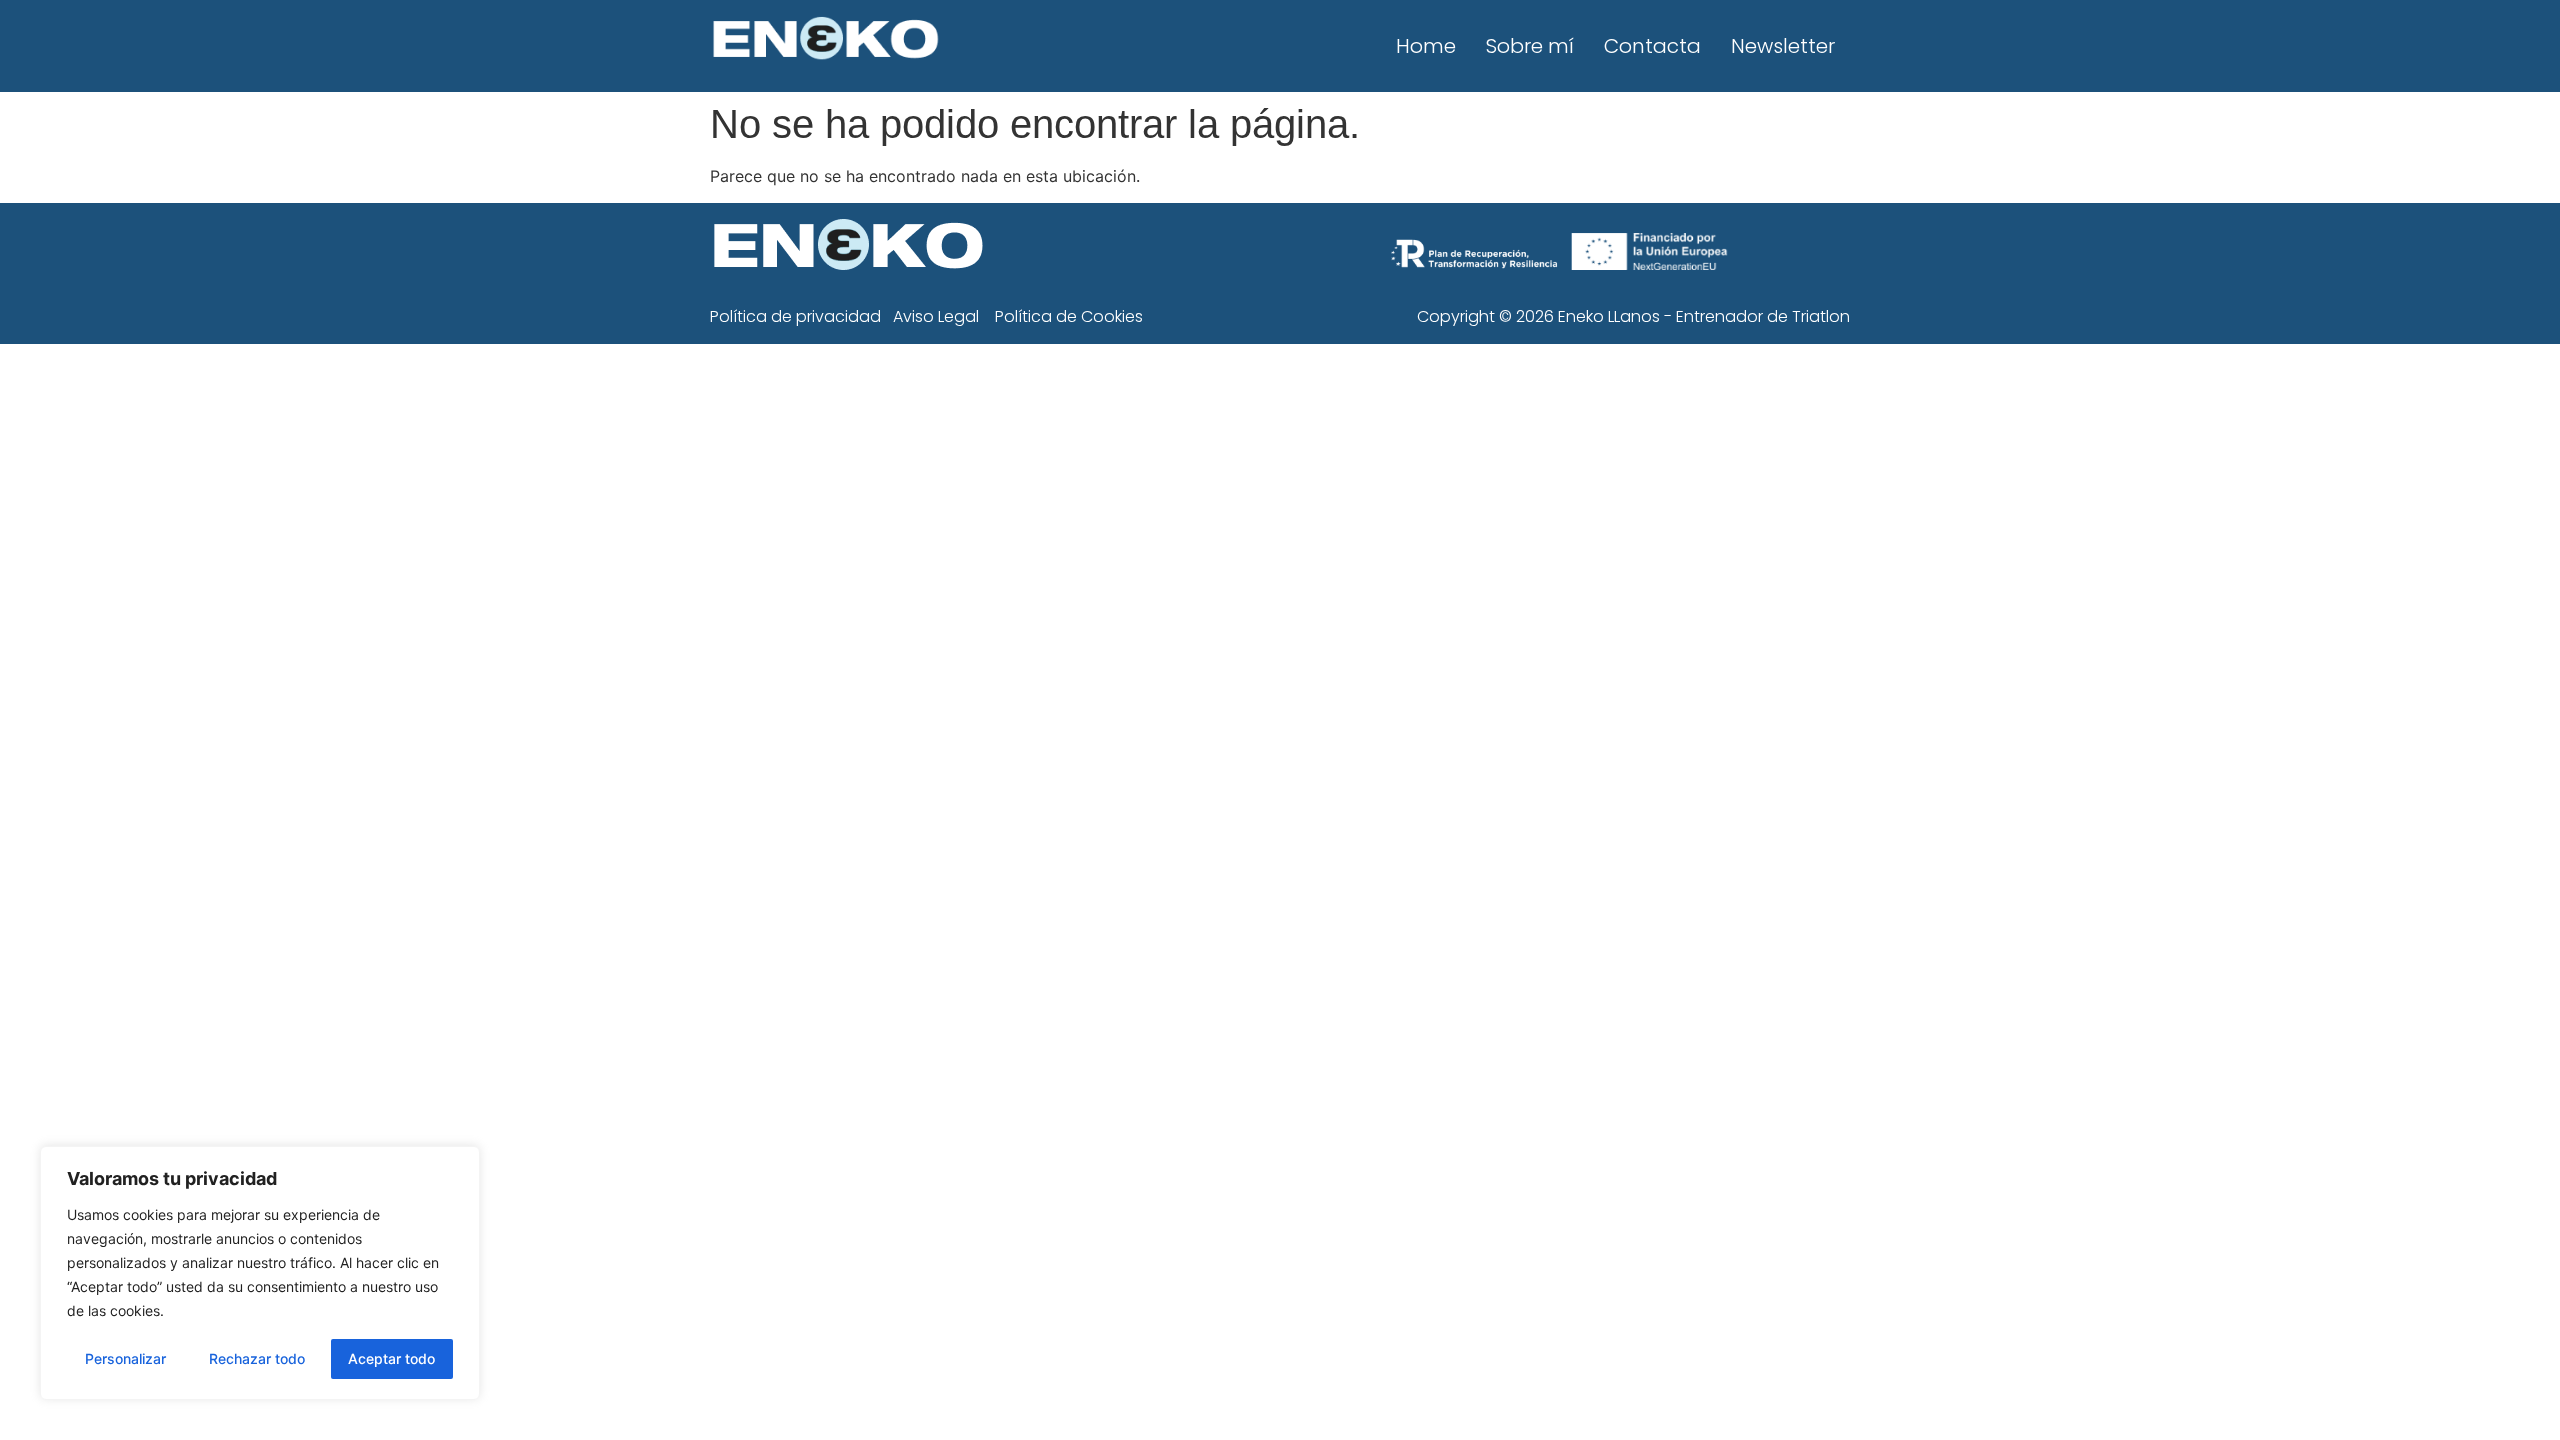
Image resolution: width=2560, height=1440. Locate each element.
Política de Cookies (1069, 316)
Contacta (1652, 46)
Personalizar (125, 1358)
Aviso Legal (936, 316)
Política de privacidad (795, 316)
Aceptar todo (391, 1358)
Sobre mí (1530, 46)
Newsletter (1783, 46)
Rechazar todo (257, 1358)
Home (1426, 46)
